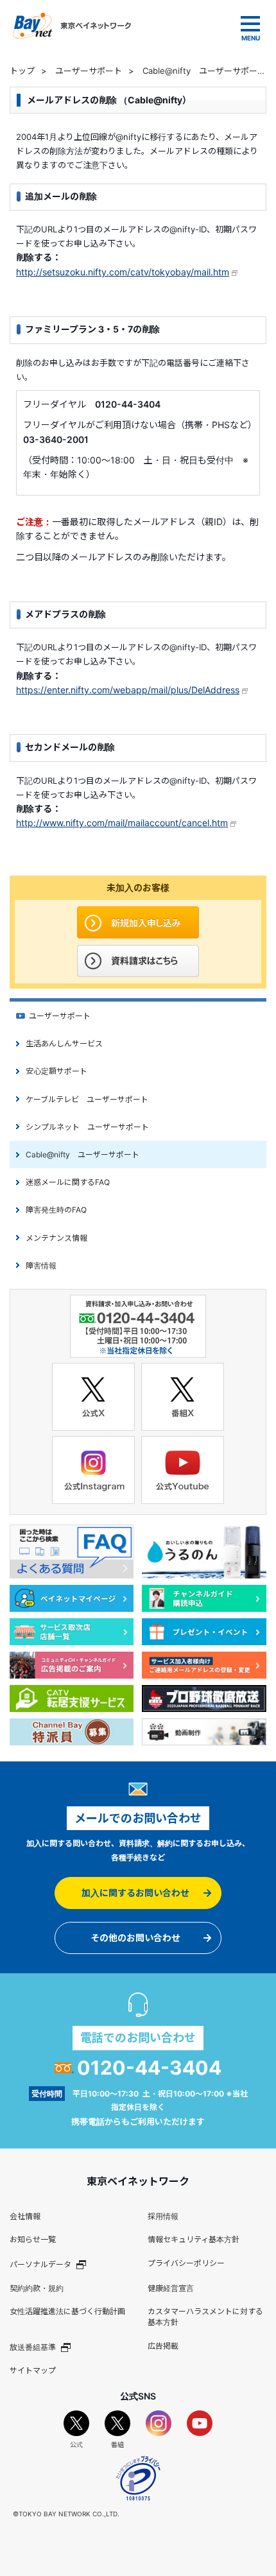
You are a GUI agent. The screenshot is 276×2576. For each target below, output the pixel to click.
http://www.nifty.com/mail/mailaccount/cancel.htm (122, 823)
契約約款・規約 (37, 2288)
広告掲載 (163, 2346)
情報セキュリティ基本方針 (194, 2239)
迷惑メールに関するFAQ (68, 1182)
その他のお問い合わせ (135, 1938)
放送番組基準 (33, 2347)
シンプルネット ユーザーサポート (87, 1127)
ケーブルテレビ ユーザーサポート (87, 1099)
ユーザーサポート (89, 71)
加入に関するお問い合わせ (135, 1893)
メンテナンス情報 (56, 1238)
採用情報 (163, 2216)
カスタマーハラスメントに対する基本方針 (205, 2317)
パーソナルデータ (40, 2264)
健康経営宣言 (171, 2288)
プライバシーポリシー (186, 2263)
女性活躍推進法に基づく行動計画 (67, 2311)
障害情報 (41, 1266)
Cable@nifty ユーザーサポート (204, 71)
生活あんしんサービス (64, 1043)
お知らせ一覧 (33, 2239)
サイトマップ (33, 2370)
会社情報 (25, 2216)
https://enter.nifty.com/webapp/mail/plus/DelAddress (128, 690)
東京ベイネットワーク (72, 26)
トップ (22, 71)
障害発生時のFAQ (56, 1210)
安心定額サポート (56, 1071)
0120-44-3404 (149, 2068)
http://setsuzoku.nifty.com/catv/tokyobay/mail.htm (123, 272)
